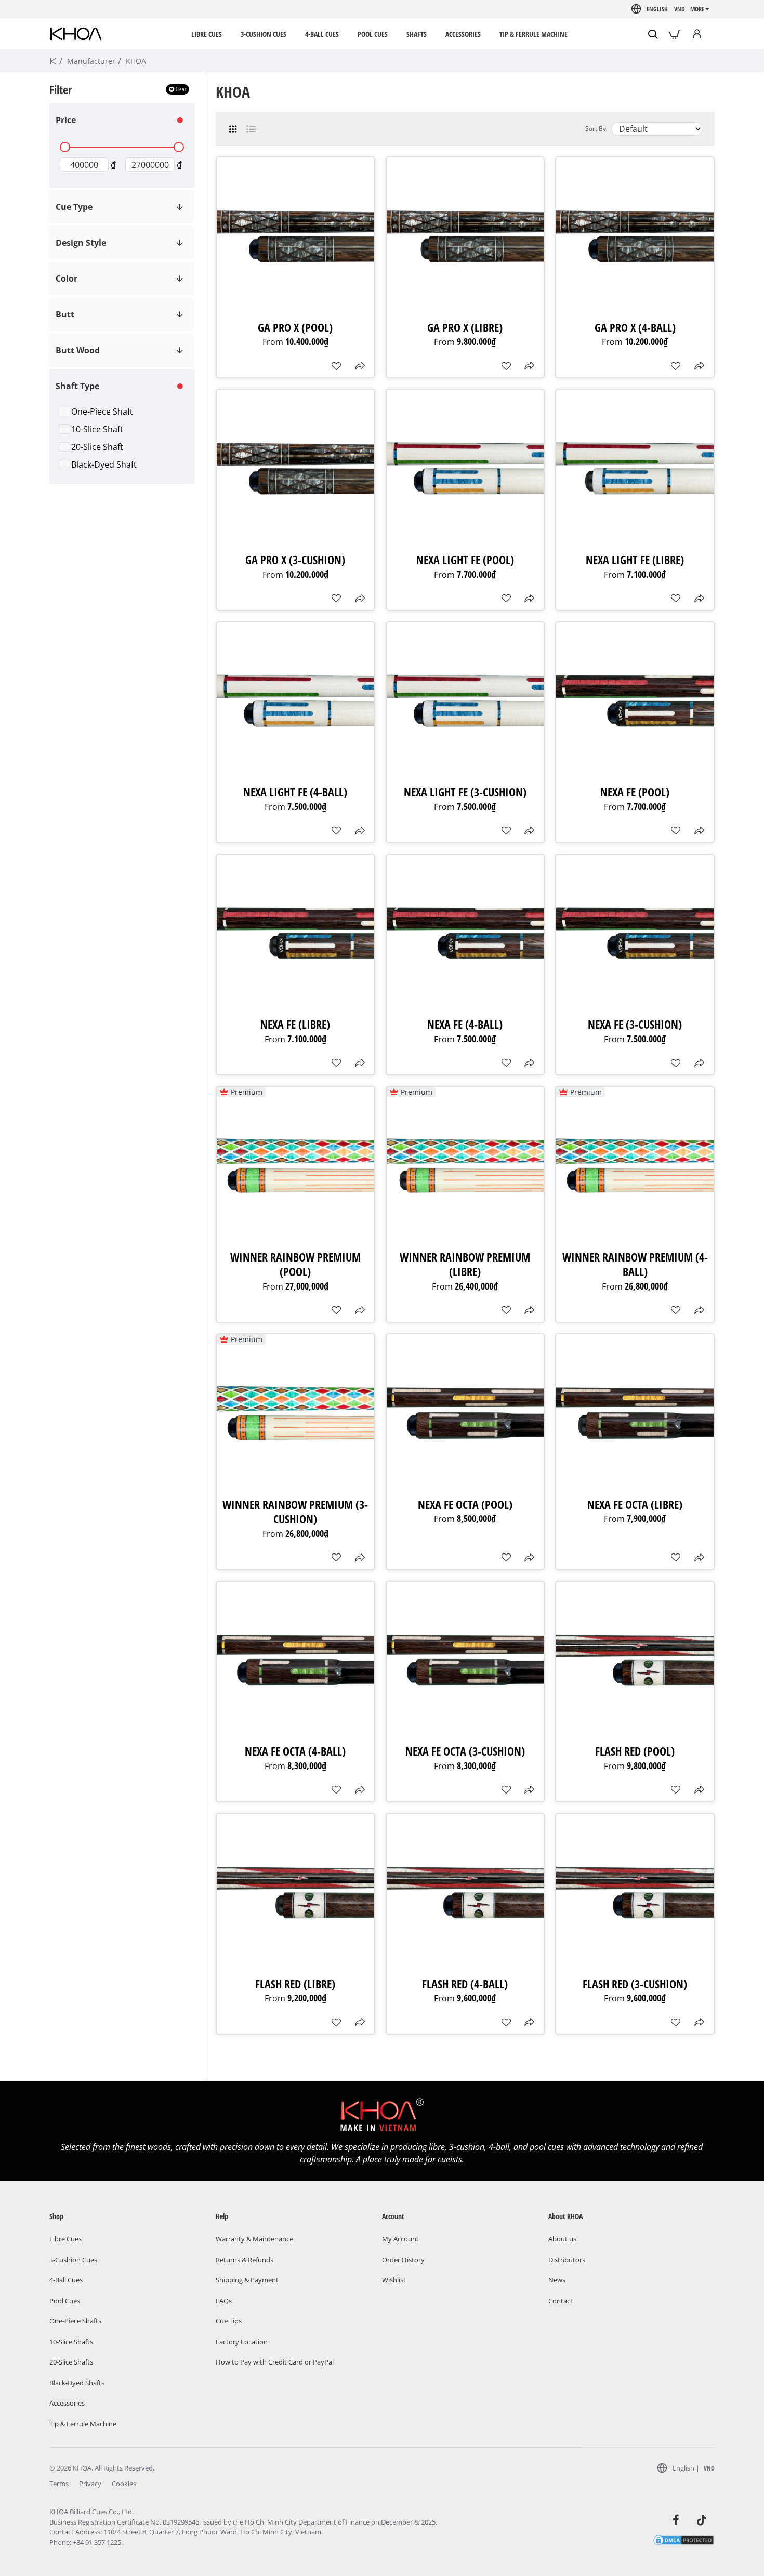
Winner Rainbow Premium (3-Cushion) (295, 1512)
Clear (181, 89)
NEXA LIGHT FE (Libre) (635, 560)
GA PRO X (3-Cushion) (295, 560)
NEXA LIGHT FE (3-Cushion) (465, 792)
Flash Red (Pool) (635, 1751)
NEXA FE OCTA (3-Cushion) (465, 1751)
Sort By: (596, 129)
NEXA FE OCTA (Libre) (635, 1504)
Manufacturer (91, 61)
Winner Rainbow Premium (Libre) (465, 1264)
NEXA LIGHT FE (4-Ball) (295, 792)
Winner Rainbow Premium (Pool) (295, 1264)
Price (66, 120)
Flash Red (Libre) (295, 1984)
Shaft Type (77, 386)
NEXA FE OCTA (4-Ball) (295, 1751)
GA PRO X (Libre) (465, 328)
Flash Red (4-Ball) (465, 1984)
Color (67, 278)
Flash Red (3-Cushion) (635, 1984)
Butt (65, 314)
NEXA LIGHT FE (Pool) (465, 560)
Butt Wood (78, 350)
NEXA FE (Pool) (635, 792)
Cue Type (74, 207)
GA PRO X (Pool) (295, 328)
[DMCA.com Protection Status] (683, 2540)
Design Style (81, 243)
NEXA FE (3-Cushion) (635, 1024)
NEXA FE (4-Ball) (465, 1024)
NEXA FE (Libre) (295, 1024)
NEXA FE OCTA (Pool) (465, 1504)
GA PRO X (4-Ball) (635, 328)
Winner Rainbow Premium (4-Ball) (635, 1264)
